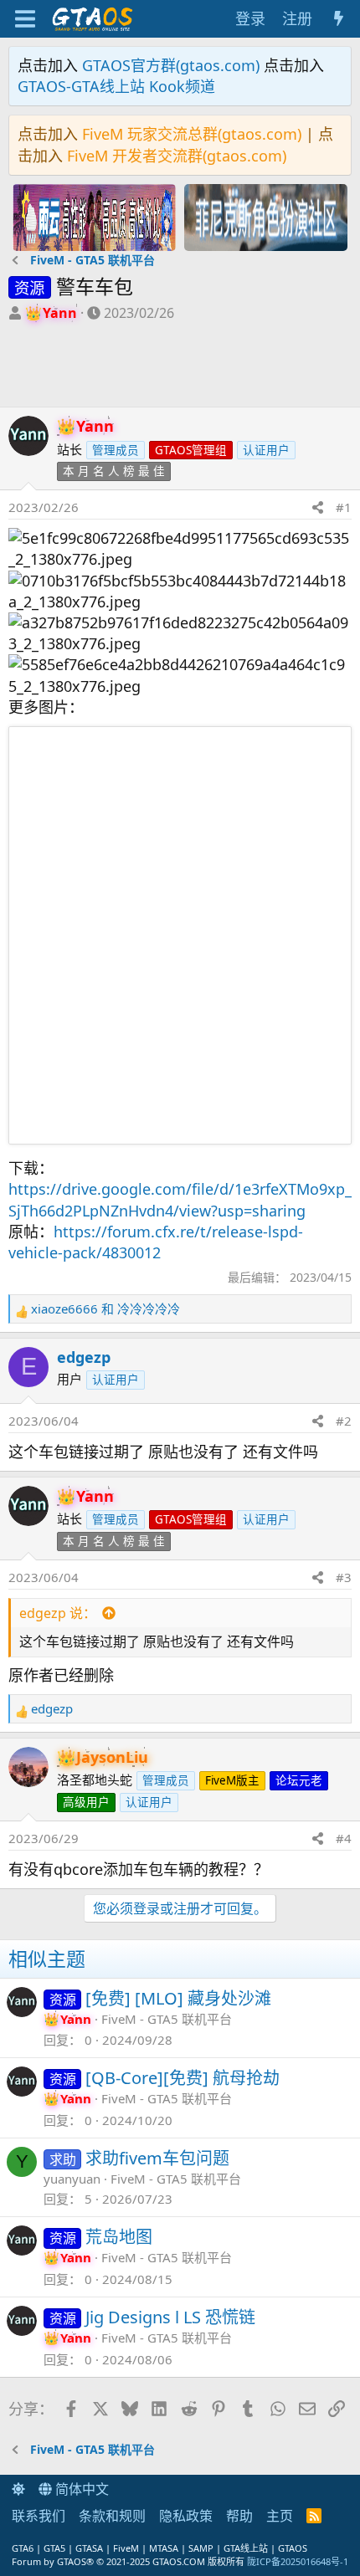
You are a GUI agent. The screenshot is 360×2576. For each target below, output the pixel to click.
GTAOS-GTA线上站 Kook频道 (116, 86)
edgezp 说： (58, 1613)
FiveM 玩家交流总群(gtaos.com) (192, 134)
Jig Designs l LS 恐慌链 (170, 2317)
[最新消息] (339, 19)
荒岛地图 (119, 2237)
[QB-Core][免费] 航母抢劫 (183, 2078)
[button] (18, 2489)
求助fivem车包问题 (157, 2158)
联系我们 (39, 2516)
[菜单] (25, 19)
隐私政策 (186, 2516)
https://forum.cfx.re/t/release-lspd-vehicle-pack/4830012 (156, 1242)
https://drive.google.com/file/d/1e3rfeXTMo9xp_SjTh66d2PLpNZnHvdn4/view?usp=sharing (180, 1199)
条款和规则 (112, 2516)
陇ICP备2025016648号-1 (298, 2561)
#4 (344, 1838)
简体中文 (80, 2489)
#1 (344, 507)
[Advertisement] (94, 369)
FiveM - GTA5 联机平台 (167, 2019)
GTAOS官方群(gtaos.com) (171, 65)
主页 (280, 2516)
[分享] (318, 507)
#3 (344, 1577)
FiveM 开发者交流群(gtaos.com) (177, 156)
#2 (344, 1421)
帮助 (239, 2516)
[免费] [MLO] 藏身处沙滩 (178, 1998)
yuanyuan (72, 2179)
